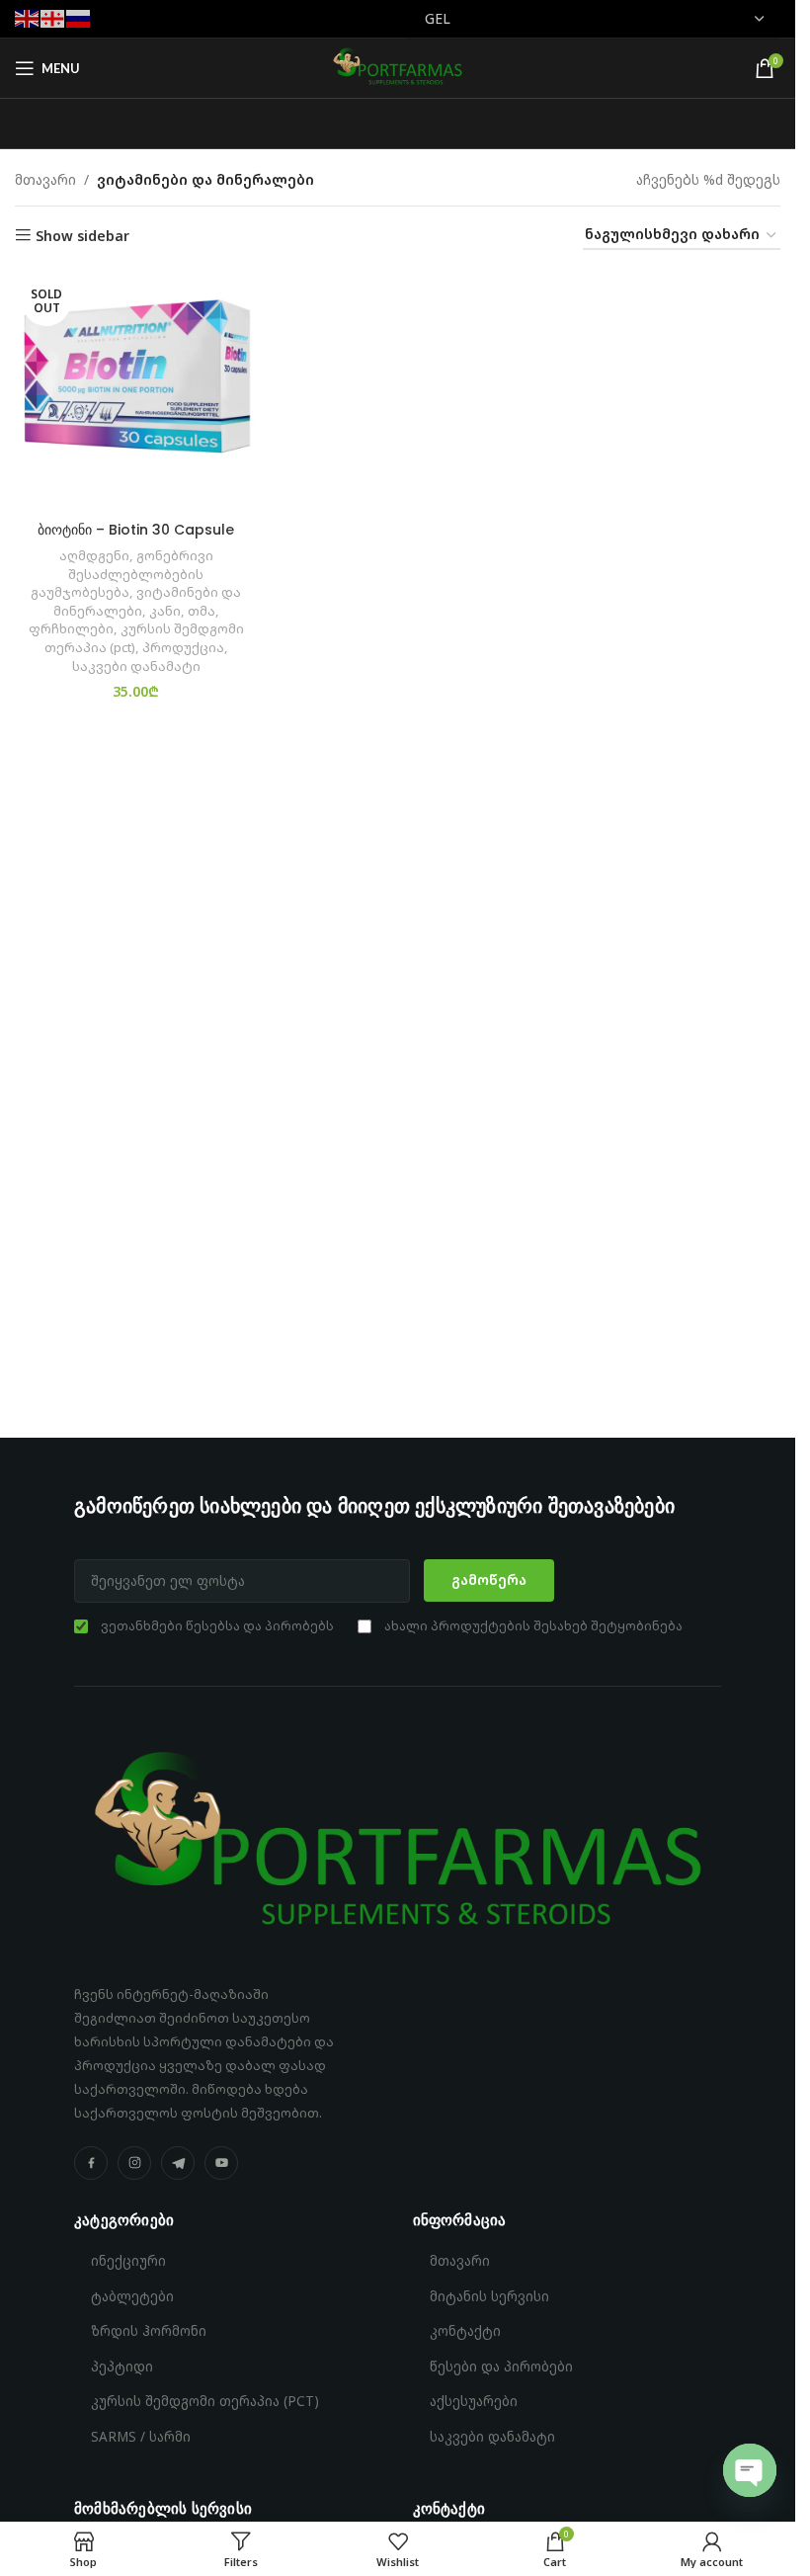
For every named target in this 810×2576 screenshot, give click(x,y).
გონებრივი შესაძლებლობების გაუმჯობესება (122, 574)
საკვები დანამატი (136, 666)
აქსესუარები (474, 2401)
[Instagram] (134, 2163)
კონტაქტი (465, 2331)
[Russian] (79, 17)
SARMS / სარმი (141, 2437)
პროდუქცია (183, 647)
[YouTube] (221, 2163)
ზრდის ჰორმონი (149, 2331)
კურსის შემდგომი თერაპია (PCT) (205, 2401)
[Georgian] (53, 17)
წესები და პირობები (501, 2367)
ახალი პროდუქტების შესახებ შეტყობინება (533, 1626)
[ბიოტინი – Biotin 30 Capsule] (136, 390)
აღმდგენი (94, 555)
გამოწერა (489, 1579)
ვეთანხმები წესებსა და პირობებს (217, 1626)
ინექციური (128, 2261)
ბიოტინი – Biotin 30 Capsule (136, 530)
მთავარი (45, 179)
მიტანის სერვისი (489, 2296)
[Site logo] (398, 67)
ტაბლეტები (132, 2296)
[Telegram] (178, 2163)
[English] (28, 17)
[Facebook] (91, 2163)
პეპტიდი (122, 2367)
